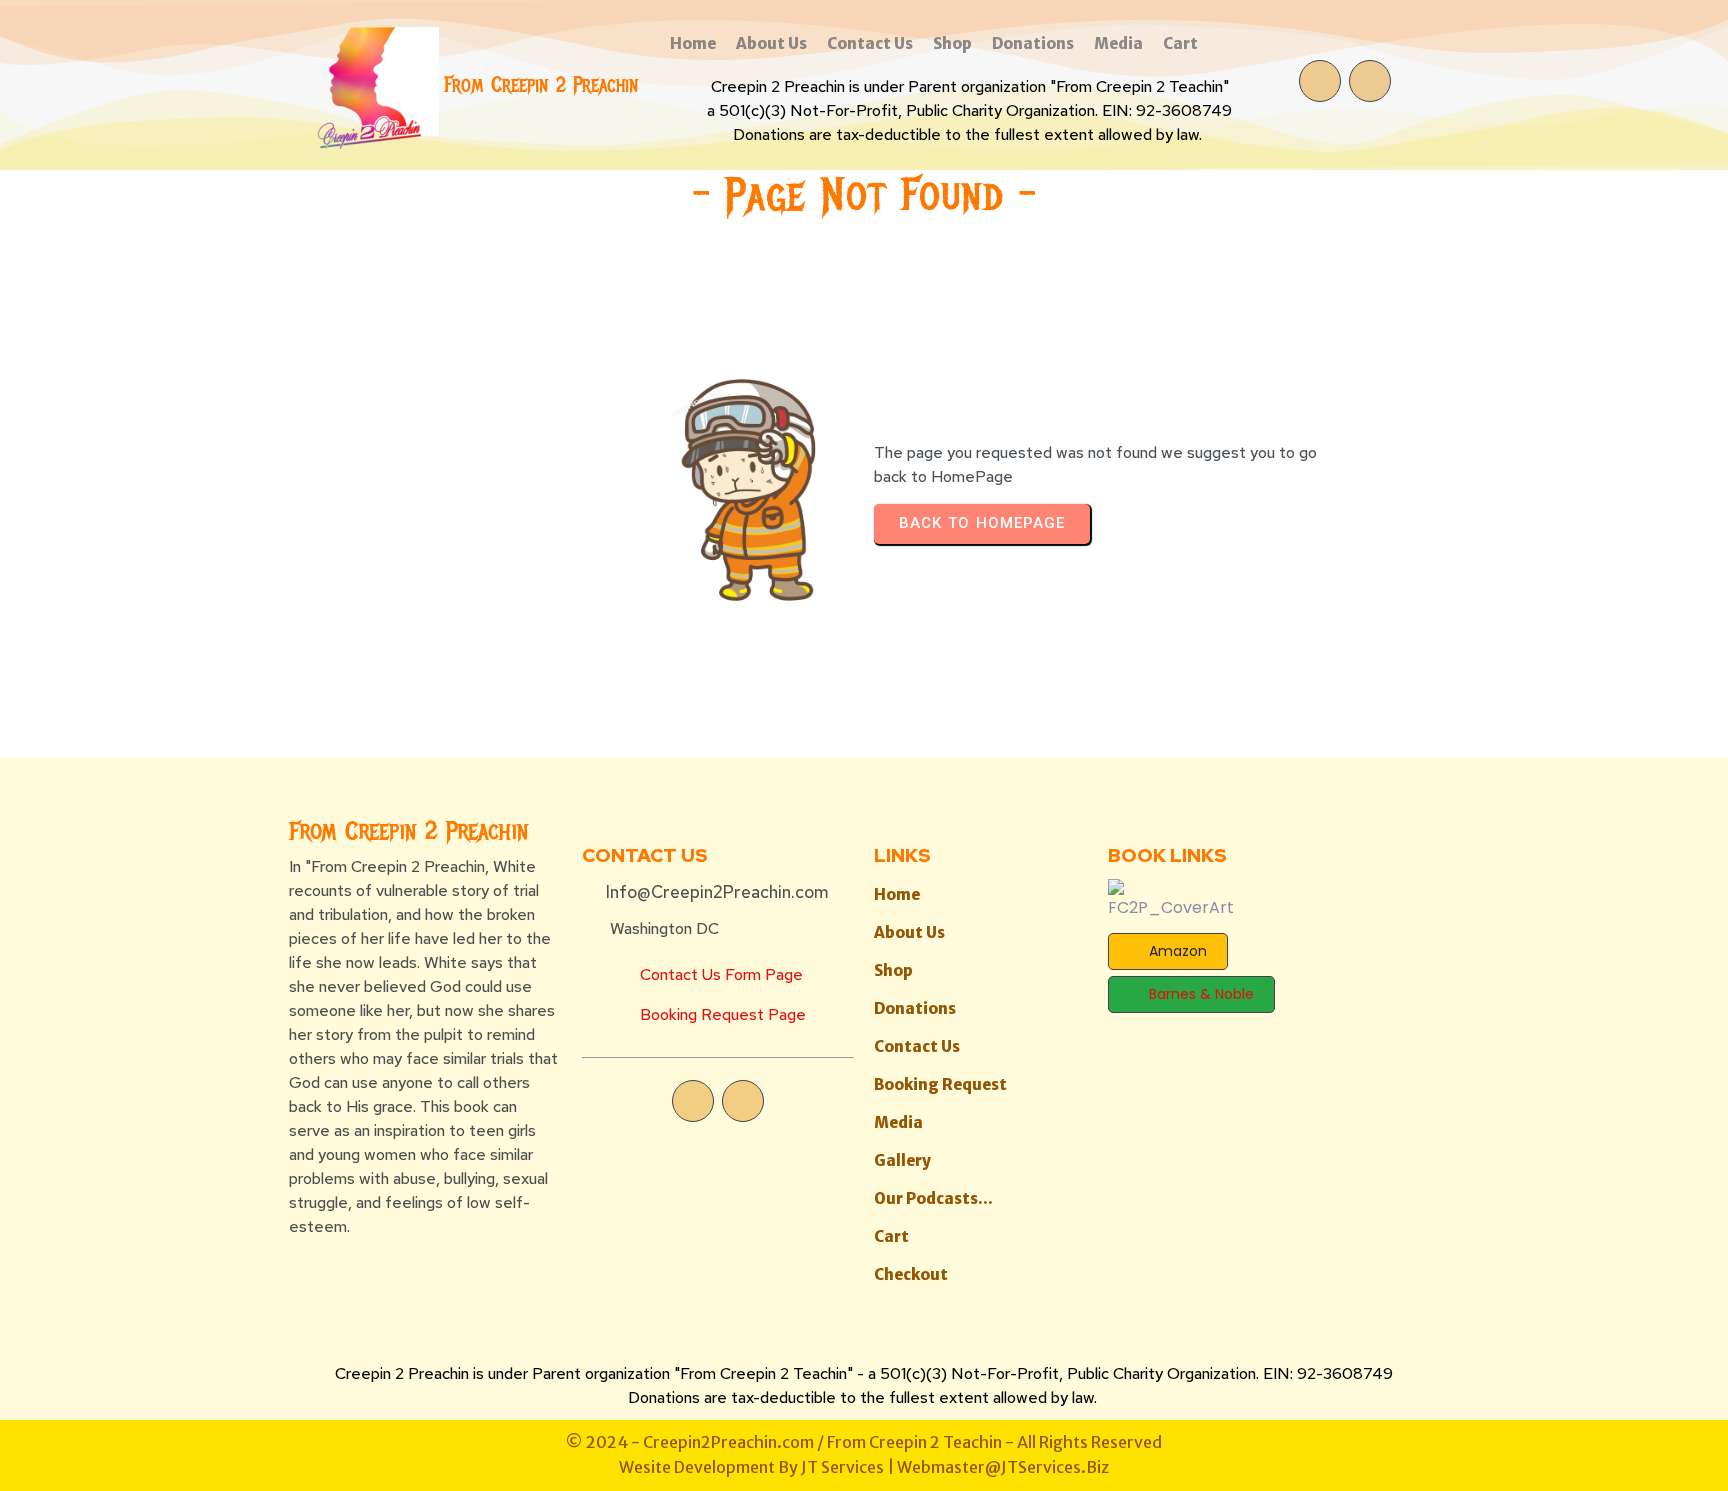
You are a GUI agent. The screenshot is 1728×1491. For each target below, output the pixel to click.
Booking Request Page (723, 1014)
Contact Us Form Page (721, 974)
